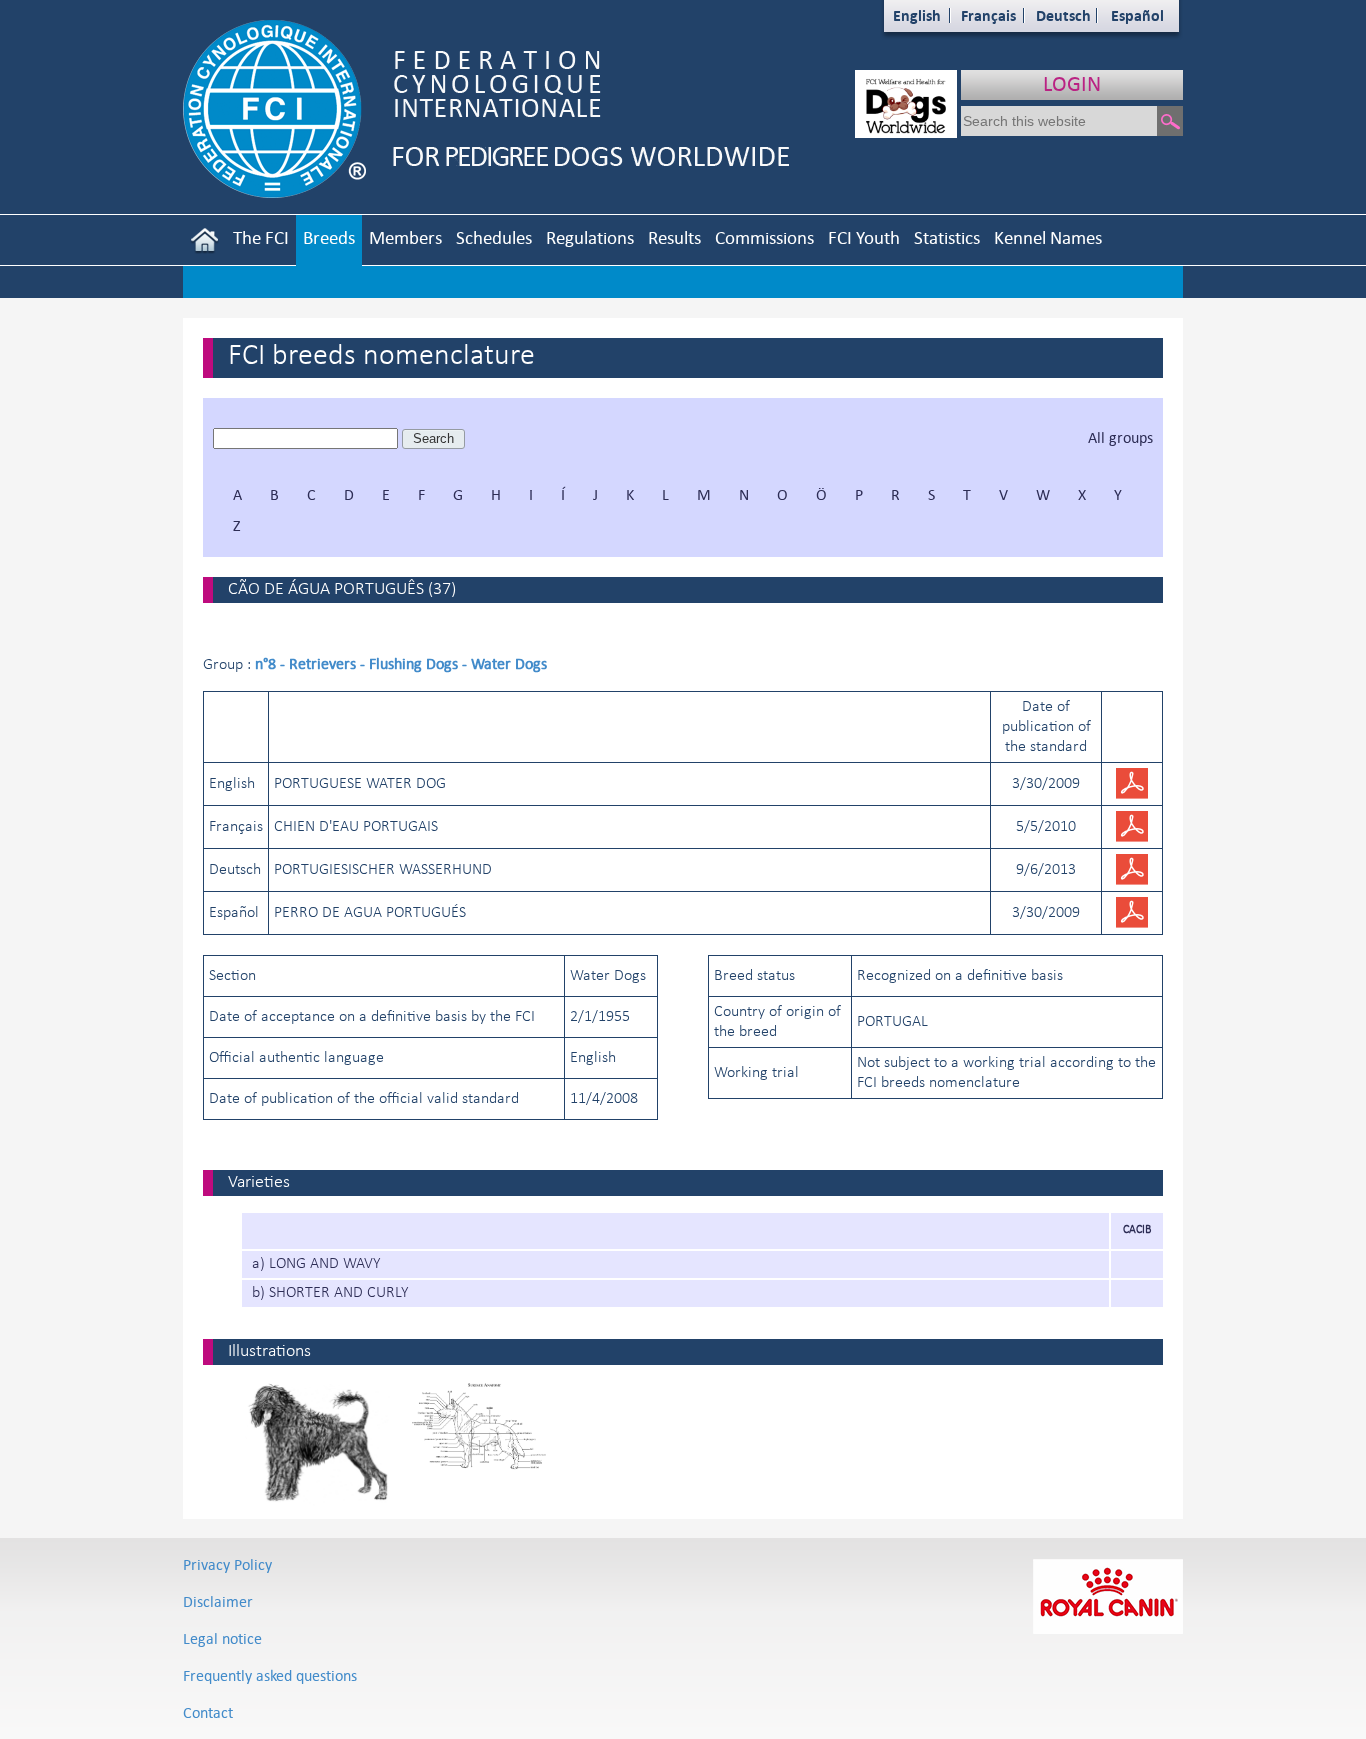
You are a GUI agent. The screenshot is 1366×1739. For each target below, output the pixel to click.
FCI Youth (864, 237)
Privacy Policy (227, 1564)
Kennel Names (1048, 237)
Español (1137, 15)
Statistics (947, 237)
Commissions (764, 237)
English (917, 15)
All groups (1120, 437)
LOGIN (1072, 83)
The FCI (261, 237)
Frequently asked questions (270, 1675)
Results (674, 237)
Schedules (494, 237)
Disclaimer (218, 1601)
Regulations (590, 237)
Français (988, 15)
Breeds (329, 237)
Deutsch (1063, 15)
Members (405, 237)
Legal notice (222, 1638)
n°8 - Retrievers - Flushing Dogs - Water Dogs (401, 663)
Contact (208, 1712)
